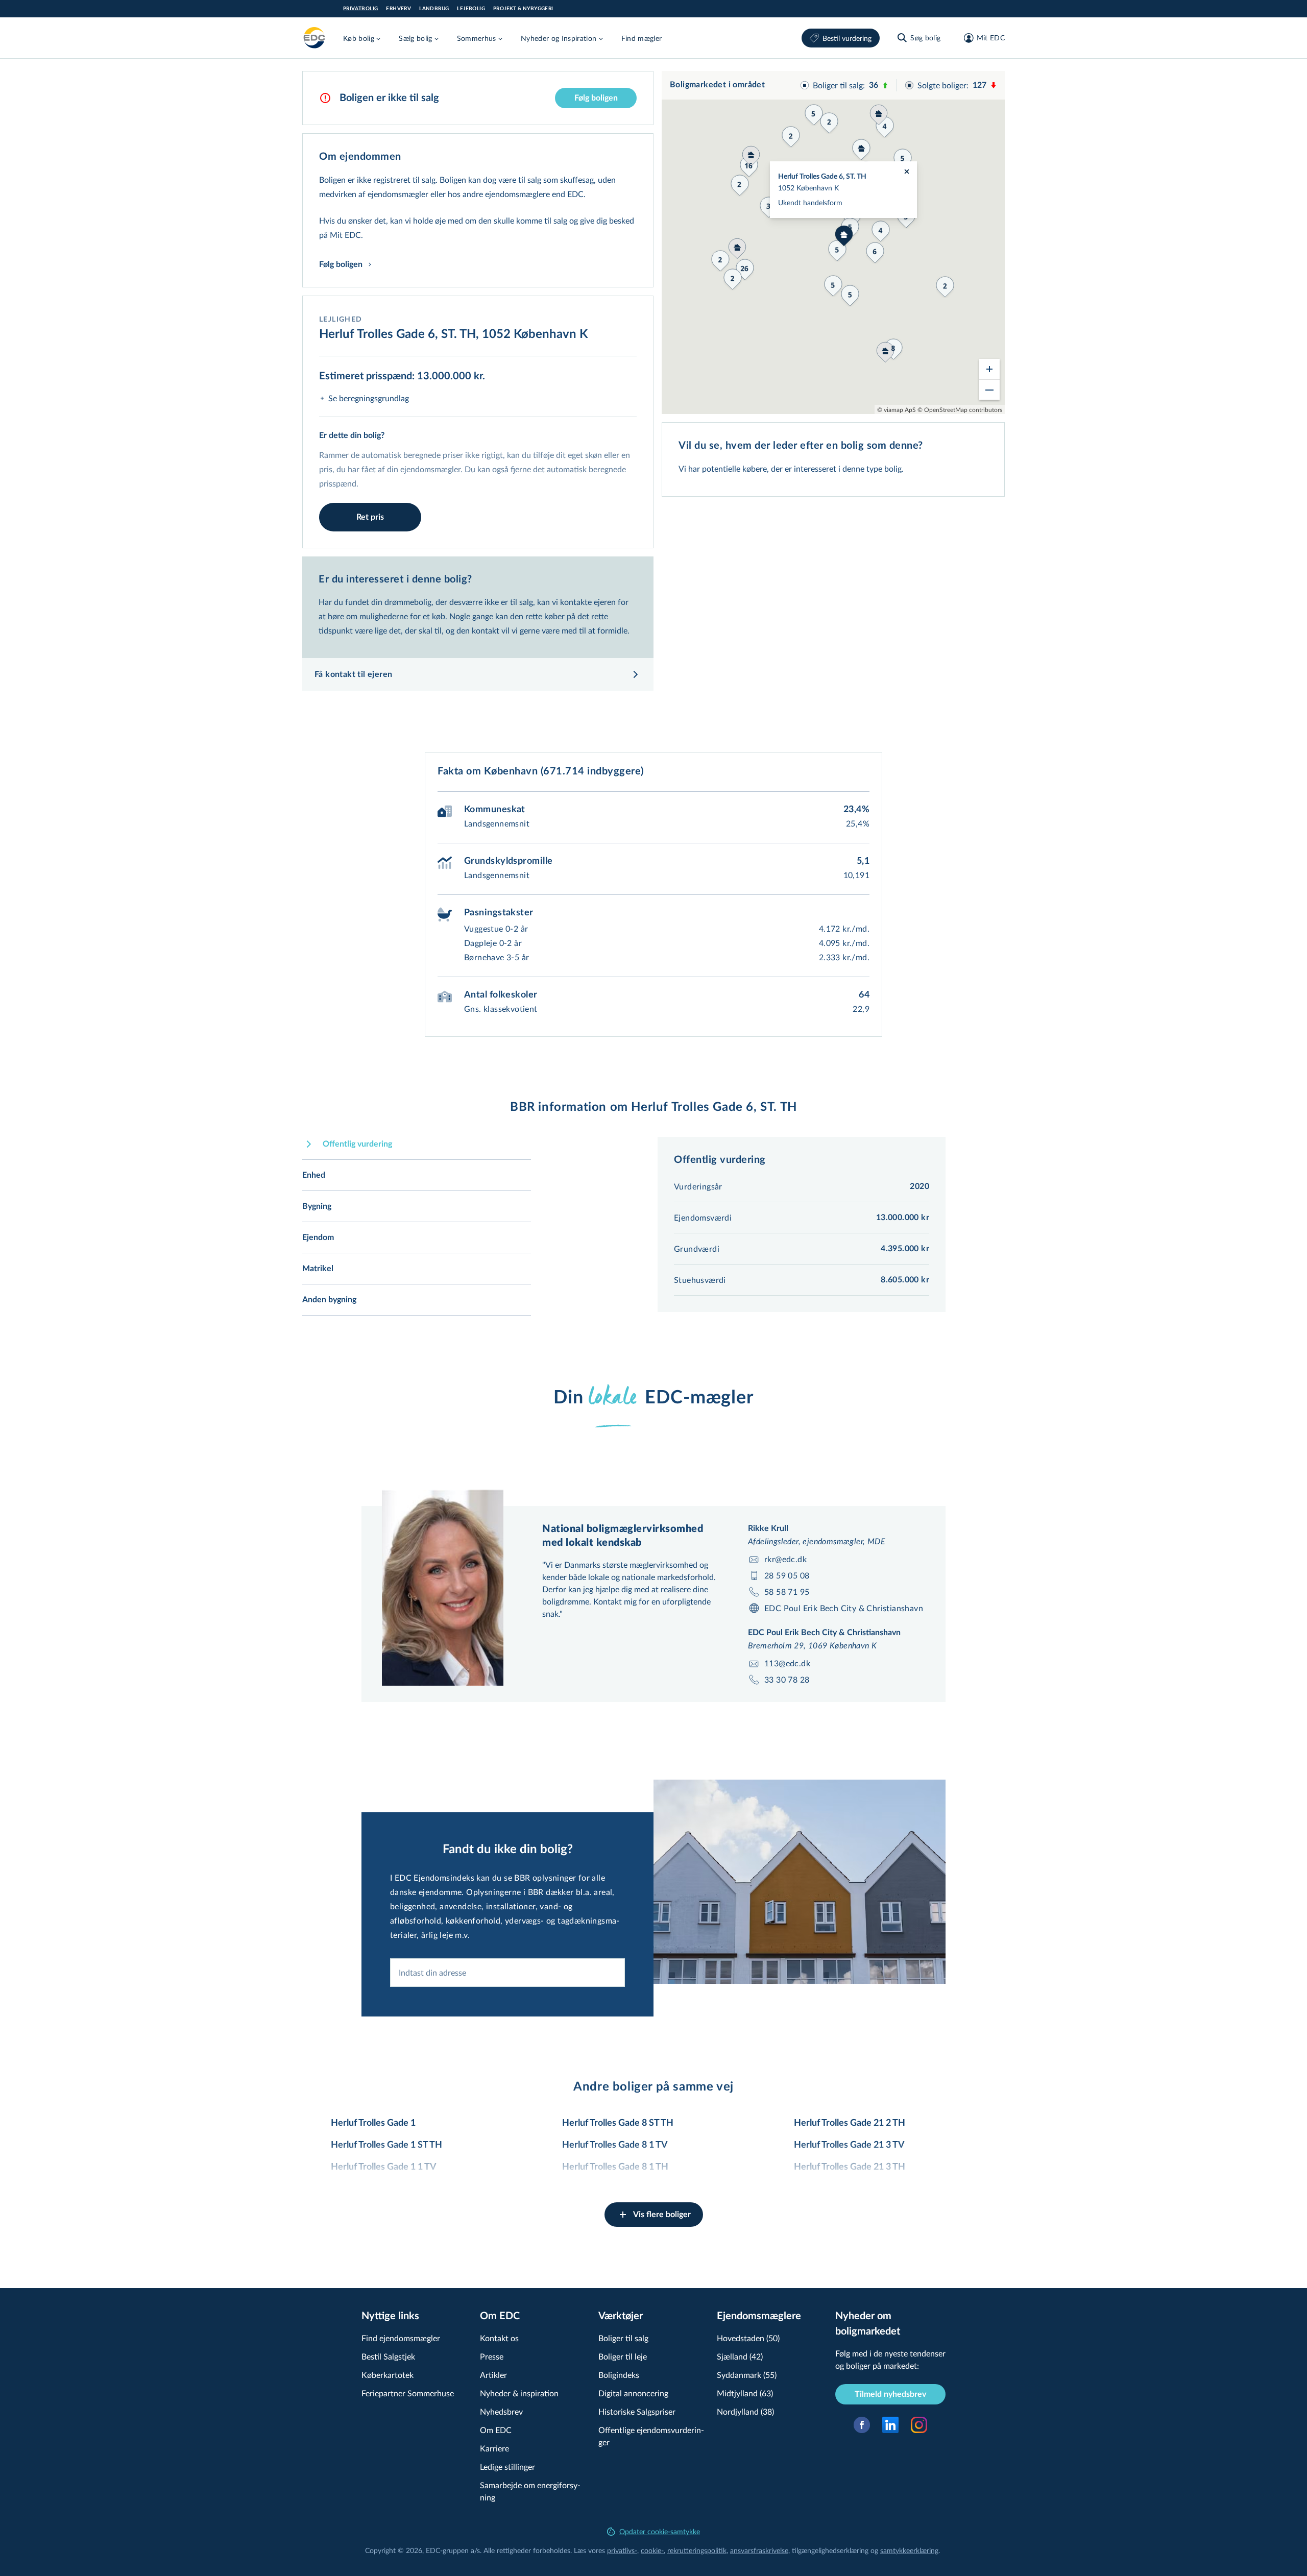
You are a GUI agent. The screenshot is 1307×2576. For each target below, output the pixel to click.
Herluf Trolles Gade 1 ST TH (386, 2145)
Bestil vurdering (847, 38)
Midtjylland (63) (745, 2393)
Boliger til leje (623, 2356)
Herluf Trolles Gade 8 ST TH (618, 2123)
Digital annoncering (633, 2393)
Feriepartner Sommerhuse (408, 2393)
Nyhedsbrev (501, 2411)
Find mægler (642, 38)
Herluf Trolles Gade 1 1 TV (384, 2167)
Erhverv (398, 9)
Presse (492, 2356)
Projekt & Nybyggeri (523, 9)
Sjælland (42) (740, 2356)
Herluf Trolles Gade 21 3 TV (849, 2145)
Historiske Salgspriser (637, 2411)
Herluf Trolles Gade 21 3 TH (850, 2167)
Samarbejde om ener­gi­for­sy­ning (530, 2491)
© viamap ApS (897, 409)
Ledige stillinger (507, 2466)
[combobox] (507, 1973)
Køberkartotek (388, 2375)
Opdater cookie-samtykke (660, 2531)
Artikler (493, 2375)
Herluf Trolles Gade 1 (373, 2123)
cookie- (652, 2550)
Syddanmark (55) (747, 2375)
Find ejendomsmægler (401, 2338)
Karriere (494, 2448)
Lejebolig (471, 9)
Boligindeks (619, 2375)
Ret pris (370, 517)
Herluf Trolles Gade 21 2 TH (850, 2123)
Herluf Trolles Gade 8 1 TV (615, 2145)
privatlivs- (622, 2550)
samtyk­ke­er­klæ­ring (909, 2550)
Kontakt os (499, 2338)
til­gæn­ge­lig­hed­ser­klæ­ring (830, 2550)
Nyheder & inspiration (519, 2393)
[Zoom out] (989, 390)
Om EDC (496, 2430)
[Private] (314, 38)
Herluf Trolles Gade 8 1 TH (615, 2167)
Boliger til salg (623, 2338)
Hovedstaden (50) (748, 2338)
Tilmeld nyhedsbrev (890, 2394)
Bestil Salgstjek (388, 2356)
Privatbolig (360, 9)
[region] (833, 242)
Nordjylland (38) (745, 2411)
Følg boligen (596, 98)
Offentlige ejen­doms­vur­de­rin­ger (651, 2436)
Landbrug (434, 9)
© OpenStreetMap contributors (960, 409)
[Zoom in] (989, 369)
